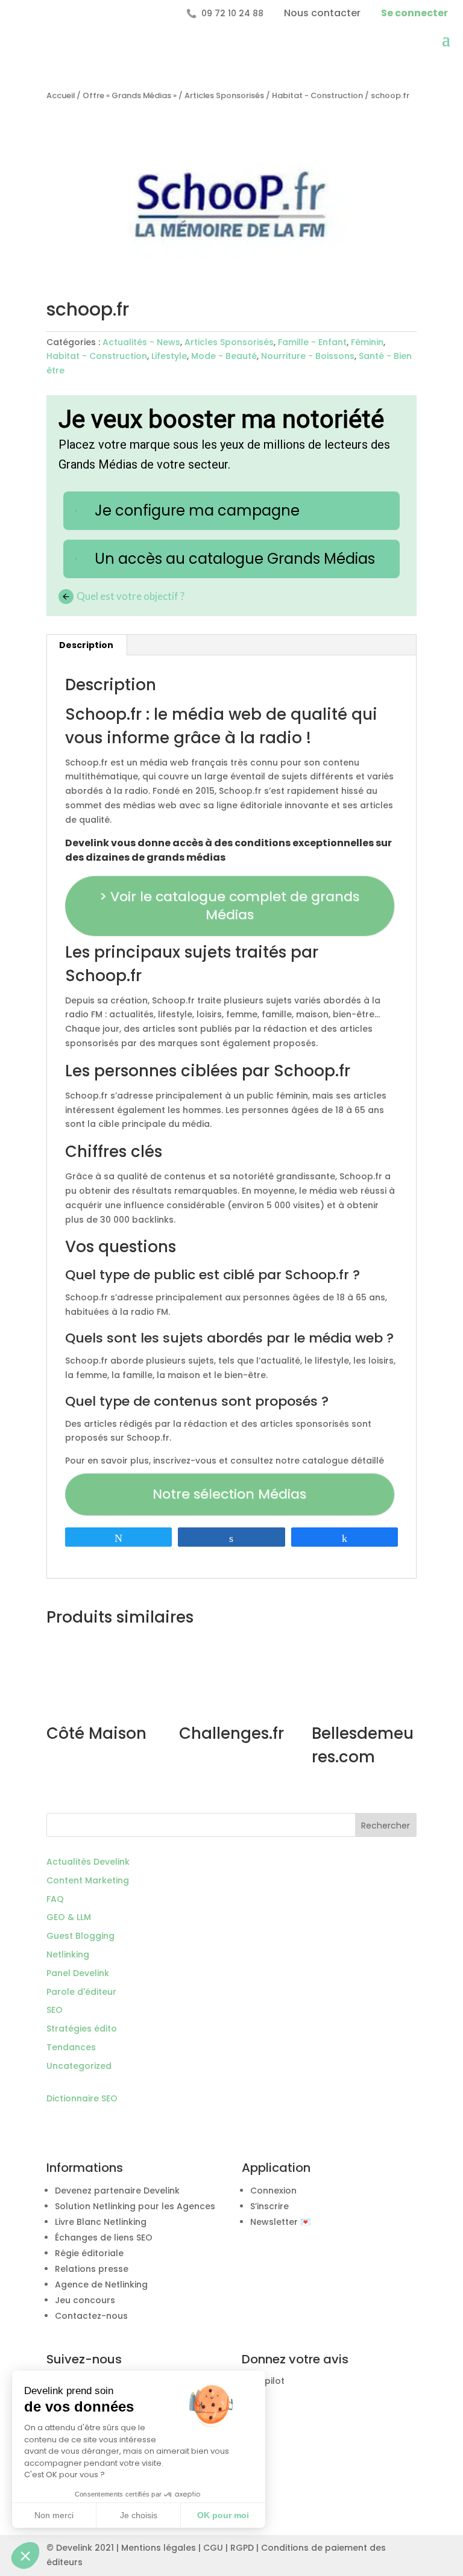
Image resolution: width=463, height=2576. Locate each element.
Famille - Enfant (312, 342)
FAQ (55, 1899)
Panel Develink (78, 1973)
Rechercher (386, 1826)
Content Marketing (88, 1880)
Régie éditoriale (89, 2253)
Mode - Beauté (224, 356)
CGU (213, 2548)
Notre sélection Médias (229, 1494)
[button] (25, 2556)
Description (86, 645)
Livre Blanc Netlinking (101, 2222)
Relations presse (92, 2269)
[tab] (87, 645)
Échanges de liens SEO (104, 2238)
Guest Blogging (80, 1936)
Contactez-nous (91, 2316)
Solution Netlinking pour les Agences (135, 2206)
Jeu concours (85, 2300)
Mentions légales (159, 2548)
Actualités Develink (88, 1862)
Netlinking (68, 1954)
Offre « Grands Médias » (130, 95)
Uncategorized (79, 2066)
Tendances (71, 2047)
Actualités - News (141, 342)
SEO (55, 2010)
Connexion (273, 2191)
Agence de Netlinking (101, 2284)
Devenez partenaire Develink (117, 2191)
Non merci (54, 2515)
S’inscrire (269, 2206)
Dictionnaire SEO (82, 2098)
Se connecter (414, 13)
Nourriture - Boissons (308, 356)
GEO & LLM (69, 1917)
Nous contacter (322, 13)
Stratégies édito (82, 2029)
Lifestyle (169, 356)
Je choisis (139, 2515)
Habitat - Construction (317, 95)
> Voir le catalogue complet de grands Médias (229, 906)
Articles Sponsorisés (224, 95)
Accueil (61, 95)
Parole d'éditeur (81, 1992)
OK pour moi (223, 2515)
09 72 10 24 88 (225, 13)
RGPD (242, 2548)
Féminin (367, 342)
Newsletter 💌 (280, 2222)
